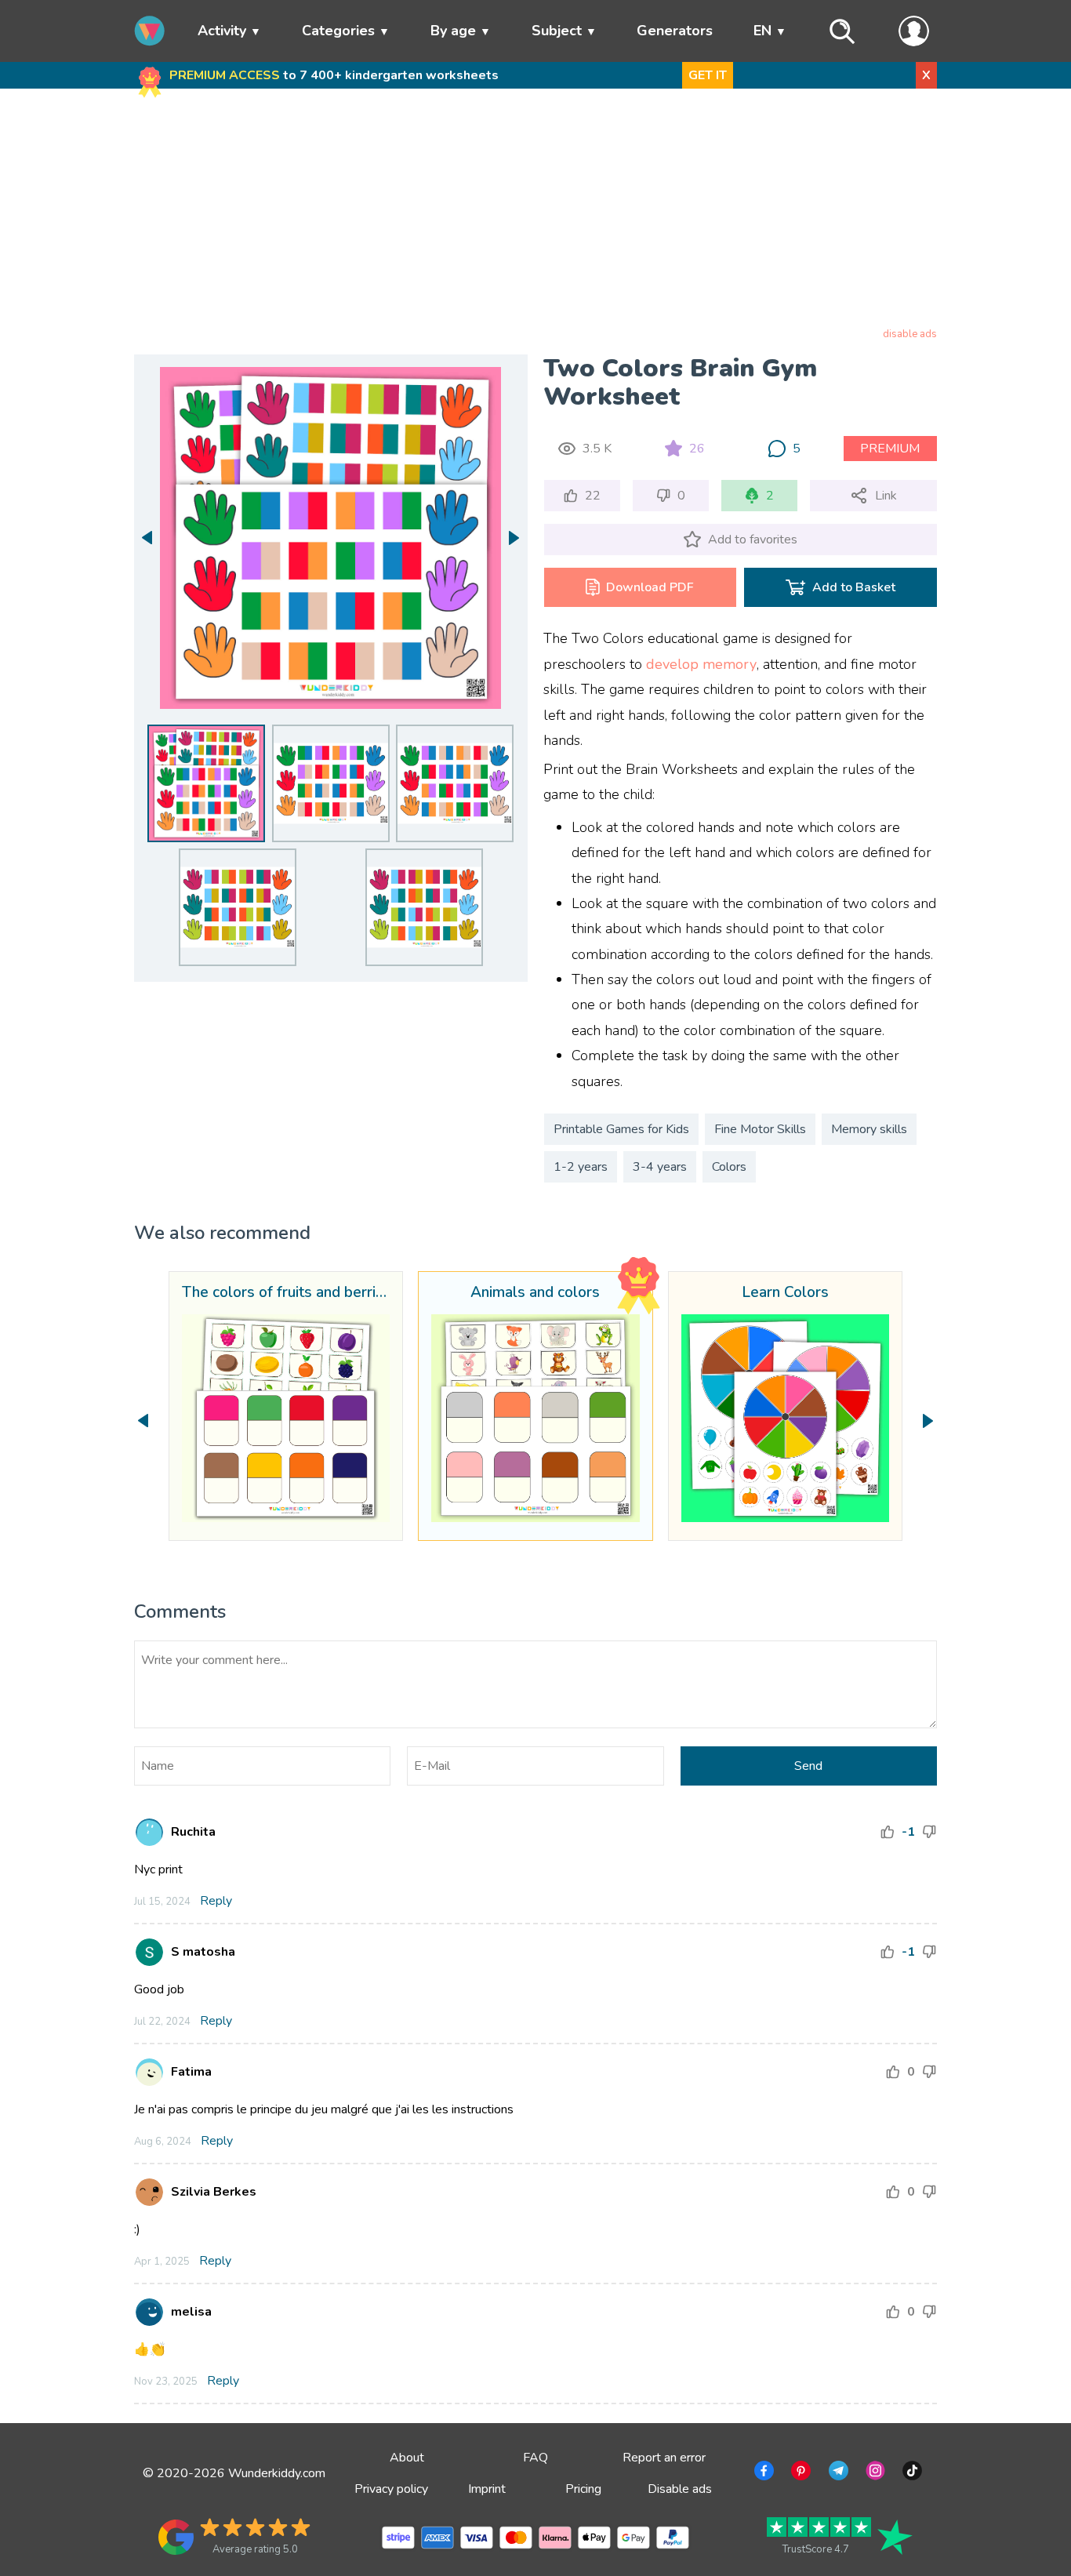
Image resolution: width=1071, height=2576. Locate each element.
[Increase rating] (888, 1832)
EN (762, 31)
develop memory (701, 664)
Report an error (664, 2458)
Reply (216, 1901)
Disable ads (680, 2489)
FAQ (535, 2458)
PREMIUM (890, 449)
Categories (338, 31)
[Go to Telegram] (837, 2473)
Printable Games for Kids (621, 1129)
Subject (557, 31)
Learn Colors (785, 1293)
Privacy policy (391, 2489)
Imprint (487, 2489)
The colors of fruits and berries (286, 1293)
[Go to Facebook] (762, 2473)
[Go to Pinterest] (799, 2473)
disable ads (910, 334)
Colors (729, 1167)
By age (453, 31)
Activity (222, 31)
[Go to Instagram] (874, 2473)
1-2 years (581, 1167)
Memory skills (869, 1129)
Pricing (583, 2489)
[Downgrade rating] (929, 1832)
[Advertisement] (536, 211)
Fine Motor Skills (760, 1129)
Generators (675, 31)
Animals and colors (535, 1293)
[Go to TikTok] (911, 2473)
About (407, 2458)
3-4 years (660, 1167)
